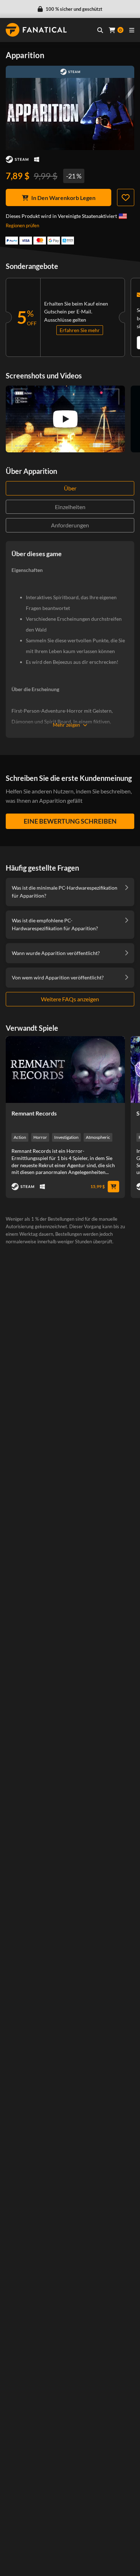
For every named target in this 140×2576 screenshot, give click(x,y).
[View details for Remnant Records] (65, 1070)
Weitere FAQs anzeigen (70, 999)
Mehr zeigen (66, 725)
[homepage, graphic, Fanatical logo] (36, 30)
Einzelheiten (70, 507)
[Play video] (65, 419)
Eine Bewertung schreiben (70, 821)
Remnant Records (34, 1113)
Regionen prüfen (22, 225)
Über (70, 488)
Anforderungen (70, 525)
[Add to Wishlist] (126, 197)
